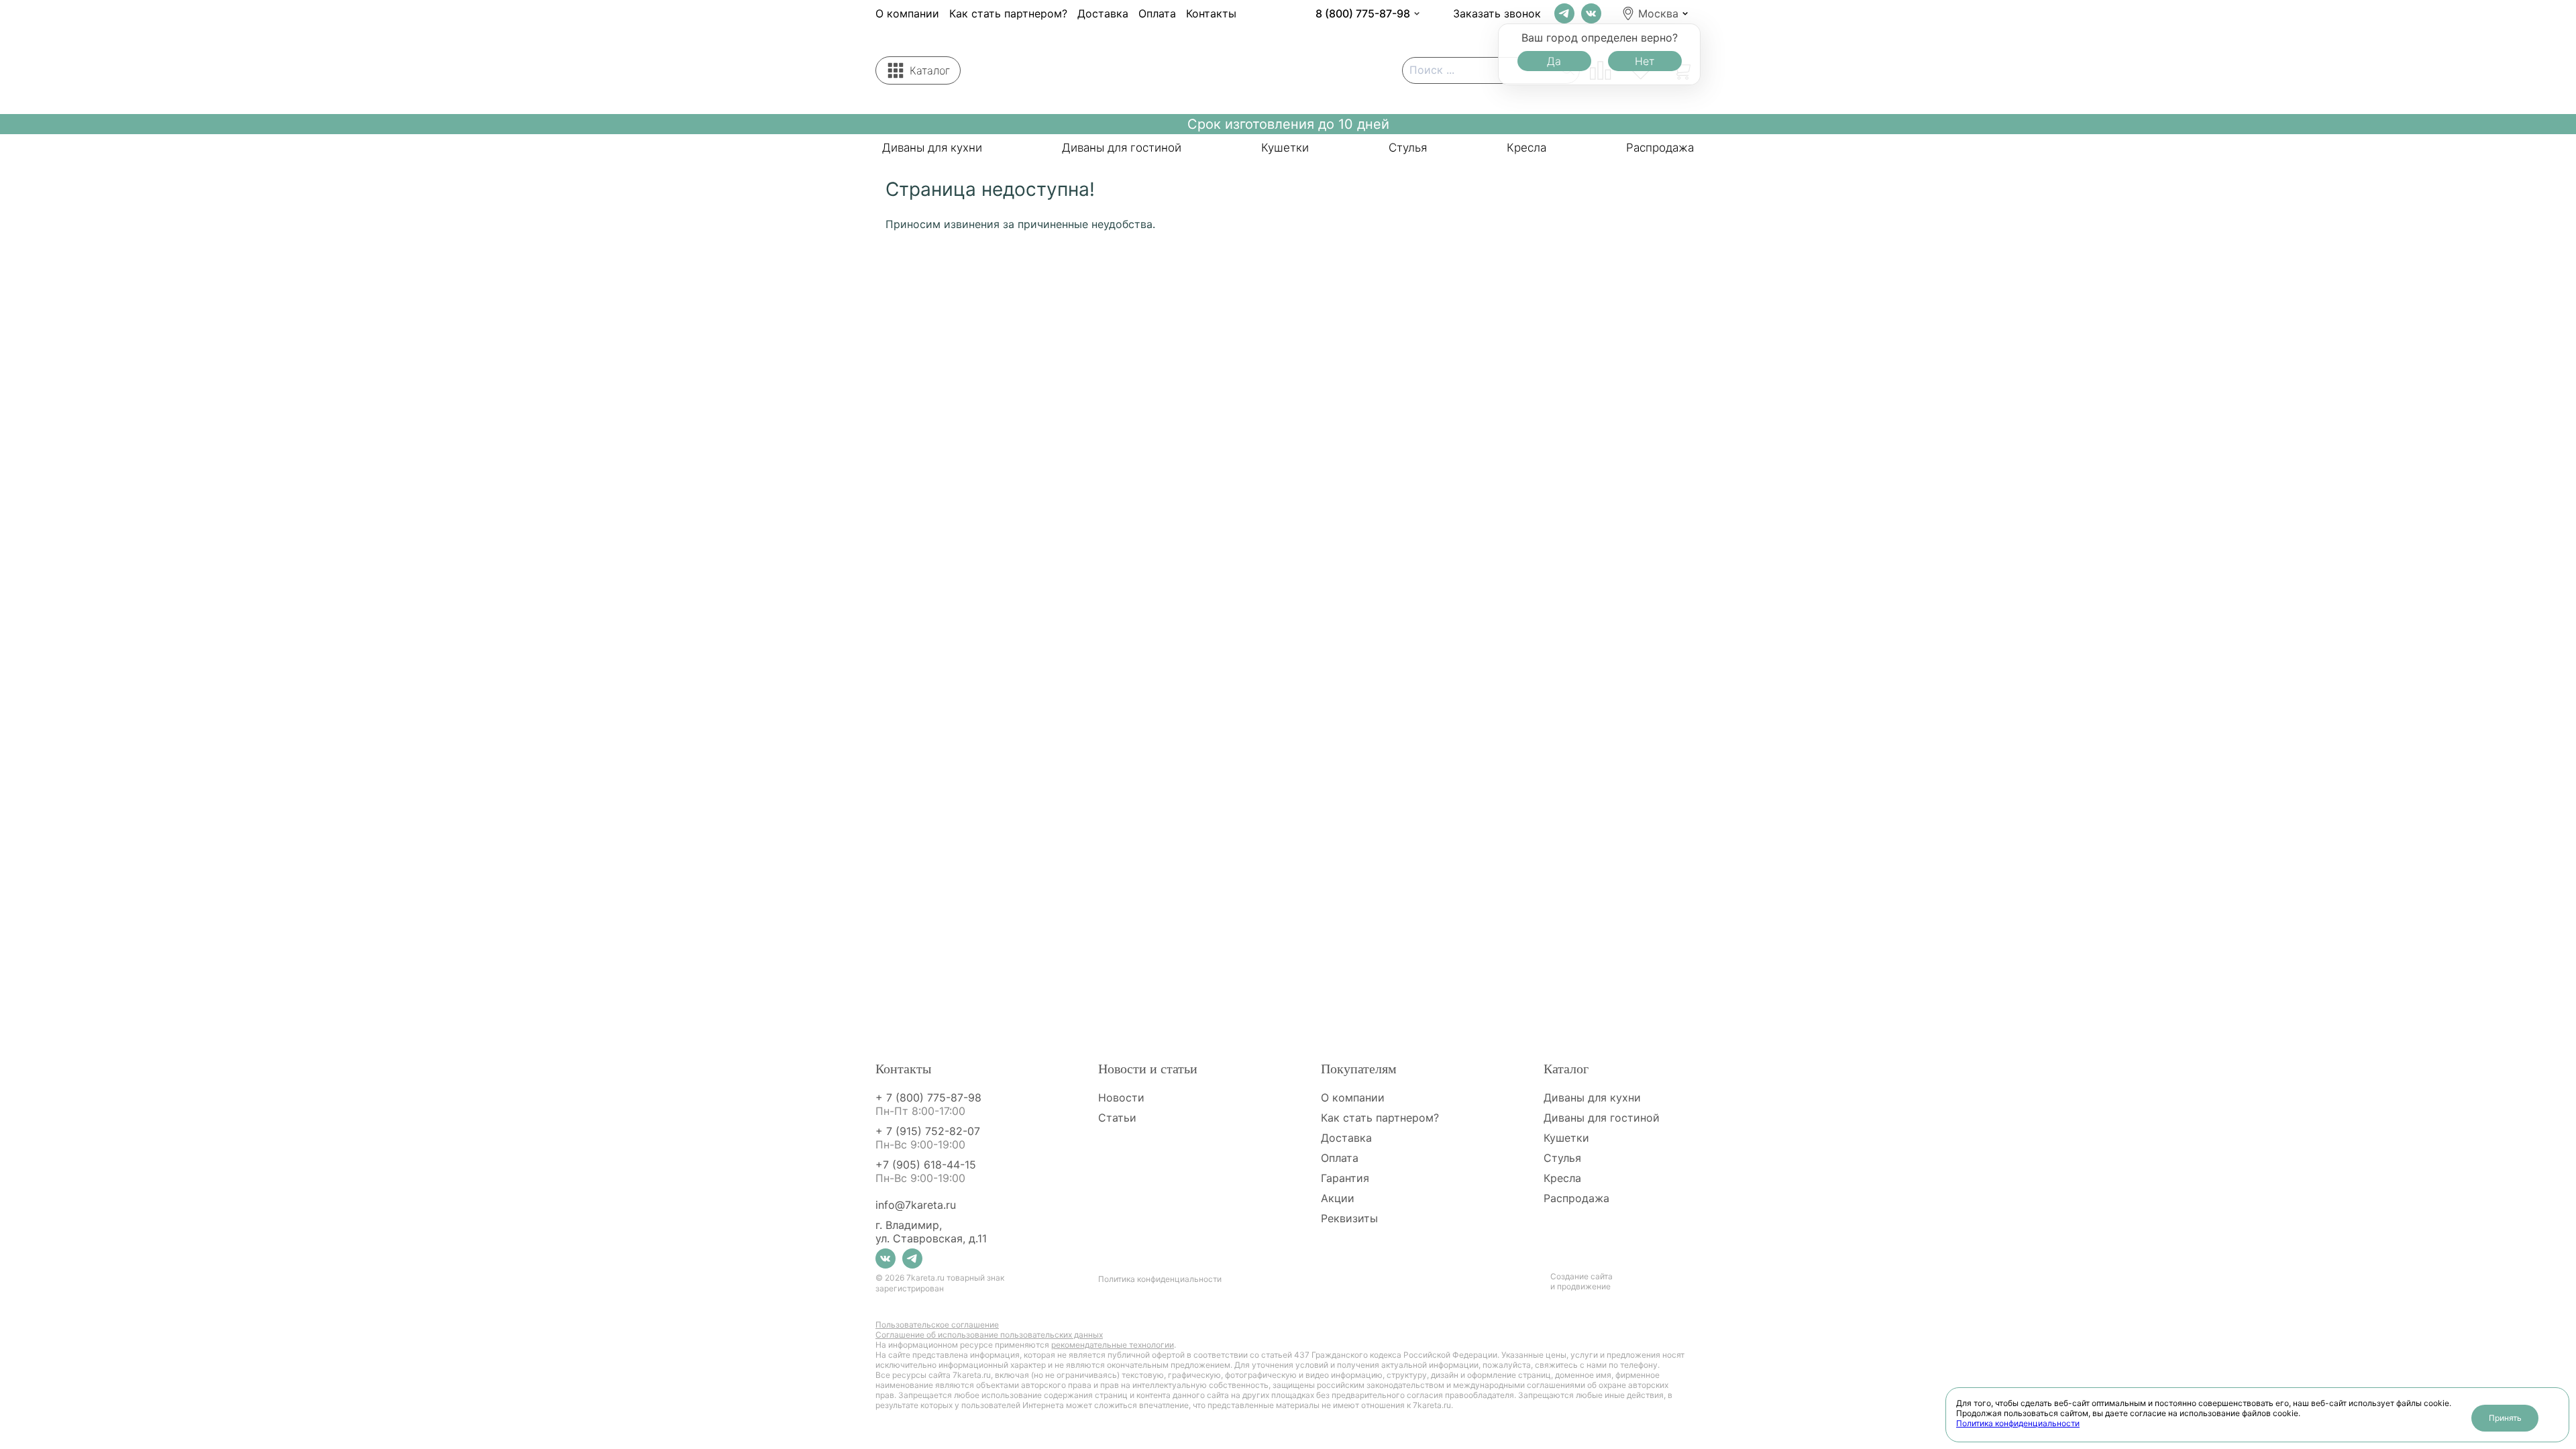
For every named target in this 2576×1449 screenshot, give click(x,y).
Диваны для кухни (932, 148)
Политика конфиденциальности (2018, 1423)
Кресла (1526, 148)
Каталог (930, 70)
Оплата (1157, 13)
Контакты (1211, 13)
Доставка (1103, 13)
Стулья (1408, 148)
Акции (1338, 1198)
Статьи (1117, 1118)
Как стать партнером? (1008, 13)
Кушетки (1285, 148)
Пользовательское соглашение (937, 1325)
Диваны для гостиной (1122, 148)
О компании (907, 13)
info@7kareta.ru (916, 1205)
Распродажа (1660, 148)
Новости (1121, 1097)
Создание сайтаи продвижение (1581, 1281)
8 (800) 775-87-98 (1363, 13)
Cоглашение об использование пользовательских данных (989, 1335)
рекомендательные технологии (1113, 1345)
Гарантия (1345, 1178)
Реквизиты (1349, 1218)
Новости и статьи (1148, 1069)
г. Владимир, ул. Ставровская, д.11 (931, 1232)
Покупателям (1359, 1069)
